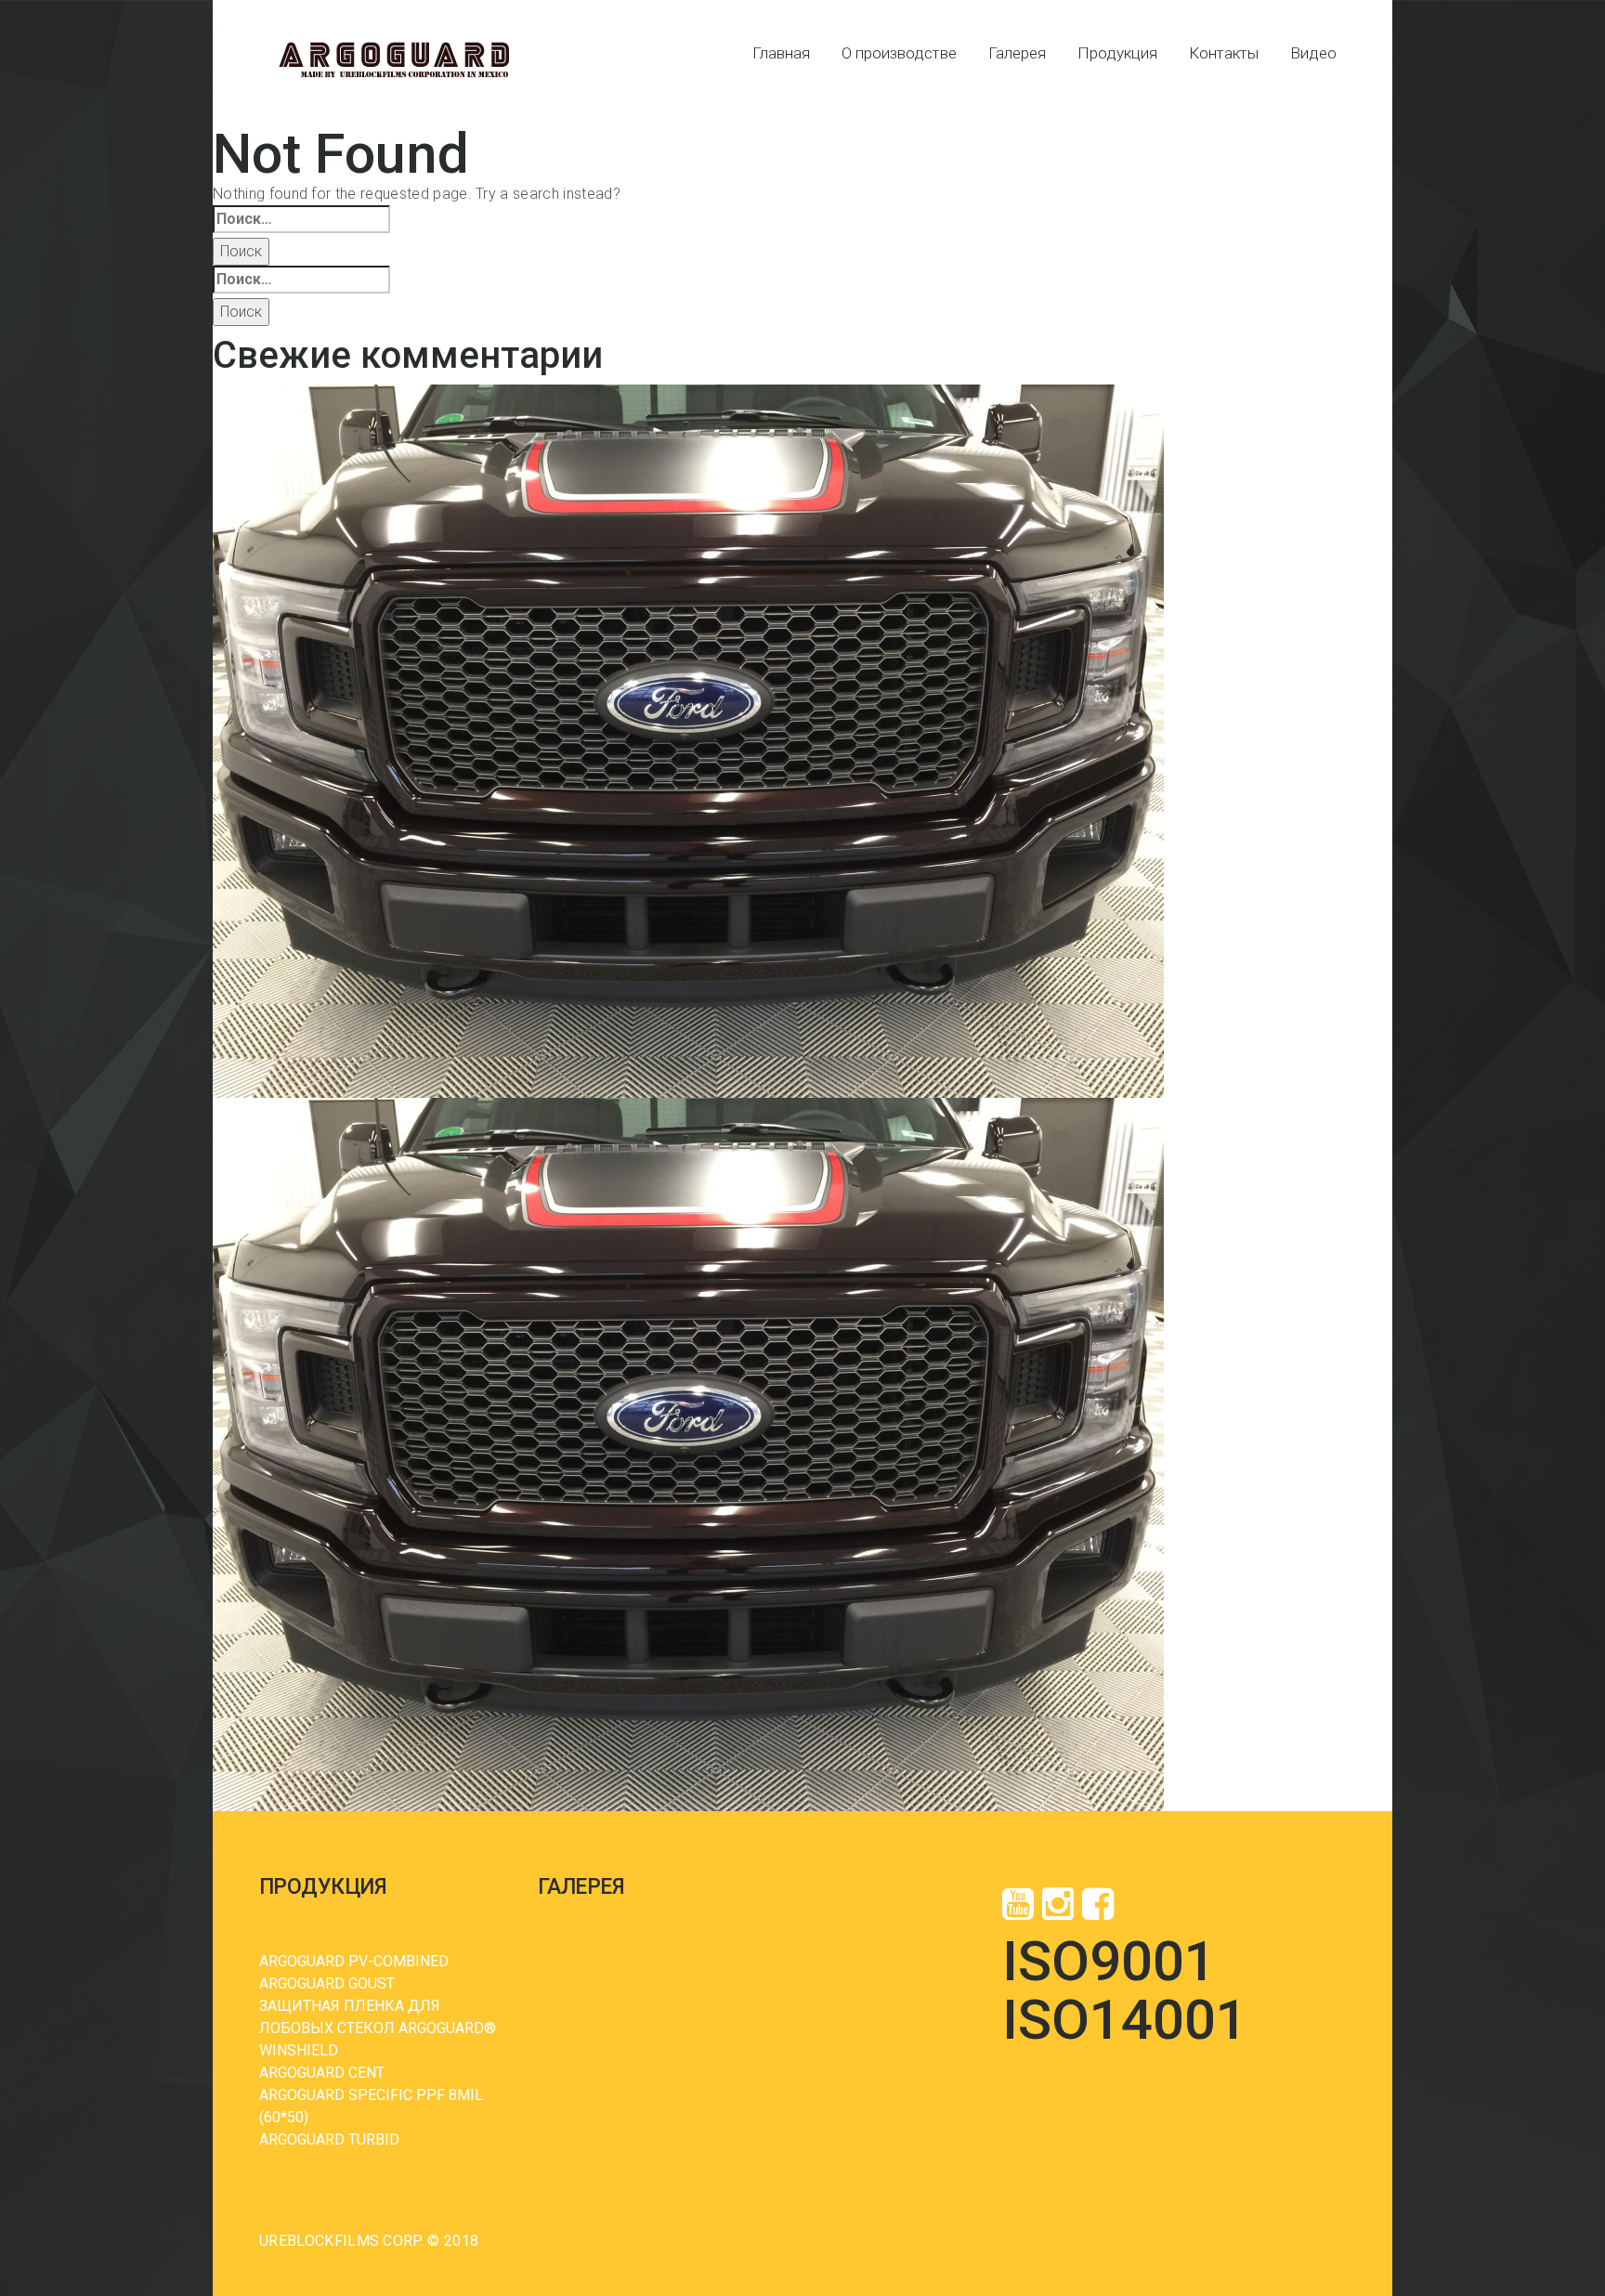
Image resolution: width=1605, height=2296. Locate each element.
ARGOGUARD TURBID (329, 2139)
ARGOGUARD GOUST (327, 1983)
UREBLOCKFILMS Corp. (341, 2241)
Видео (1313, 53)
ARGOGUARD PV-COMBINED (354, 1961)
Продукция (1117, 53)
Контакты (1224, 53)
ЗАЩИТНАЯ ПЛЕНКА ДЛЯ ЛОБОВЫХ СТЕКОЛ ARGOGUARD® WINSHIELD (378, 2028)
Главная (781, 53)
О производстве (899, 53)
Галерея (1017, 53)
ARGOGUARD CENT (322, 2073)
